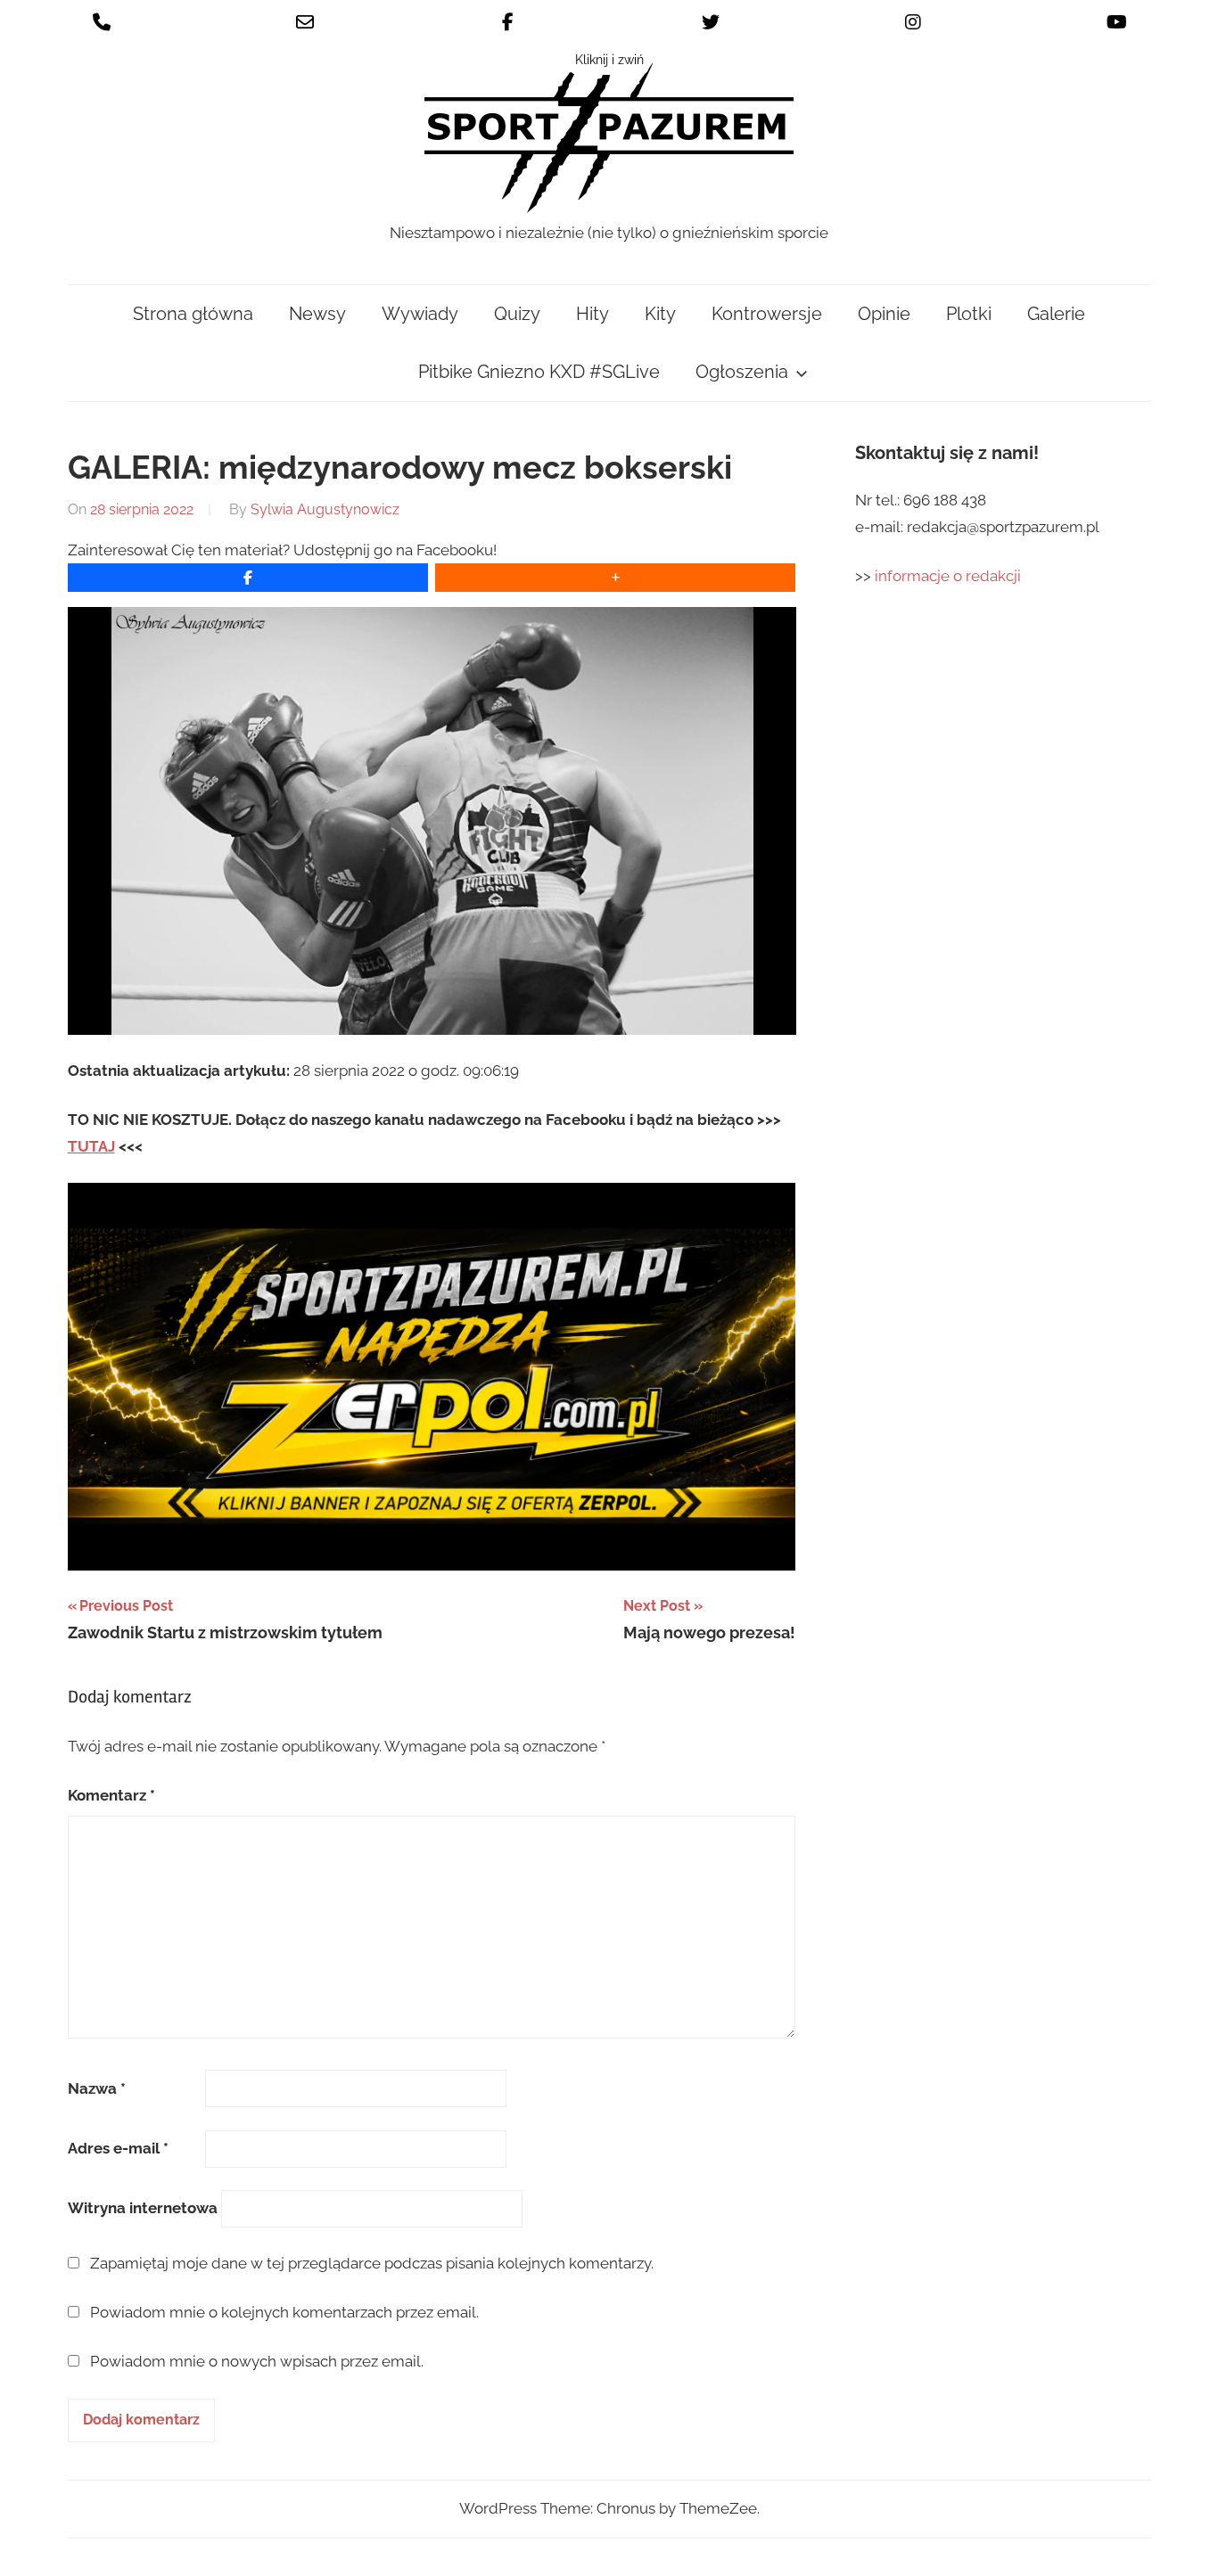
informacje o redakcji (950, 576)
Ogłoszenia (742, 372)
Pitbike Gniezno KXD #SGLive (539, 372)
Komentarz (111, 1795)
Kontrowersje (767, 314)
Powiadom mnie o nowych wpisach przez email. (257, 2361)
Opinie (884, 314)
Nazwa (97, 2088)
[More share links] (615, 578)
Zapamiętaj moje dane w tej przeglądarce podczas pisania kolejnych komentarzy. (372, 2263)
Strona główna (193, 314)
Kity (660, 314)
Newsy (317, 314)
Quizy (517, 314)
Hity (593, 314)
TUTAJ (91, 1146)
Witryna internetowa (143, 2208)
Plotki (969, 314)
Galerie (1056, 314)
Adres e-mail (118, 2148)
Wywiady (420, 314)
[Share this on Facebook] (248, 578)
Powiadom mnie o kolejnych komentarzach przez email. (284, 2312)
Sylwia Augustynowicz (325, 509)
